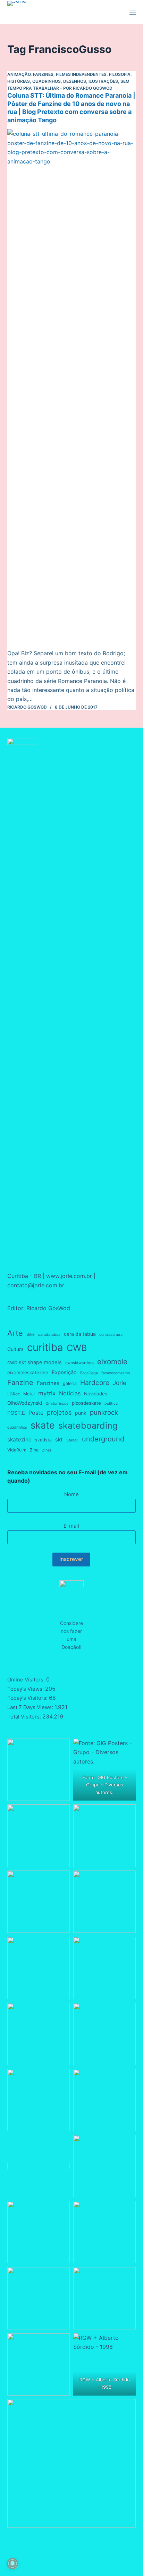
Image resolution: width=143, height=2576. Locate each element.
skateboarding (88, 1425)
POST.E (16, 1413)
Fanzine (20, 1383)
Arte (15, 1333)
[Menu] (133, 12)
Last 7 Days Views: (31, 1707)
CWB (77, 1348)
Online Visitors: (27, 1680)
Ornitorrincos (57, 1404)
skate (43, 1425)
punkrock (104, 1412)
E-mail (71, 1526)
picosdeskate (86, 1403)
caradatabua (49, 1335)
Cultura (15, 1349)
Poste (36, 1413)
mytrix (47, 1393)
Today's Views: (26, 1689)
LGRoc (14, 1394)
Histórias (19, 81)
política (111, 1404)
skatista (43, 1440)
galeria (70, 1383)
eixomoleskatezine (28, 1373)
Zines (47, 1450)
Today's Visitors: (28, 1698)
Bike (31, 1334)
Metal (29, 1394)
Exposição (64, 1373)
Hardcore (95, 1383)
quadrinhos (17, 1427)
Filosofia (120, 74)
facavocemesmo (116, 1373)
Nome (71, 1494)
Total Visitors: (25, 1717)
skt (59, 1440)
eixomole (112, 1362)
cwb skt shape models (35, 1362)
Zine (34, 1450)
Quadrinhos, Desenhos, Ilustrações (75, 81)
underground (103, 1439)
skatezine (19, 1440)
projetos (59, 1412)
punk (81, 1413)
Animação (19, 74)
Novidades (96, 1394)
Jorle (120, 1383)
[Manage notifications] (12, 2564)
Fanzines (43, 74)
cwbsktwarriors (79, 1363)
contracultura (111, 1335)
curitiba (45, 1347)
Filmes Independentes (81, 74)
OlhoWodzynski (25, 1403)
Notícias (70, 1393)
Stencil (72, 1440)
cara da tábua (80, 1334)
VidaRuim (17, 1450)
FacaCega (89, 1373)
